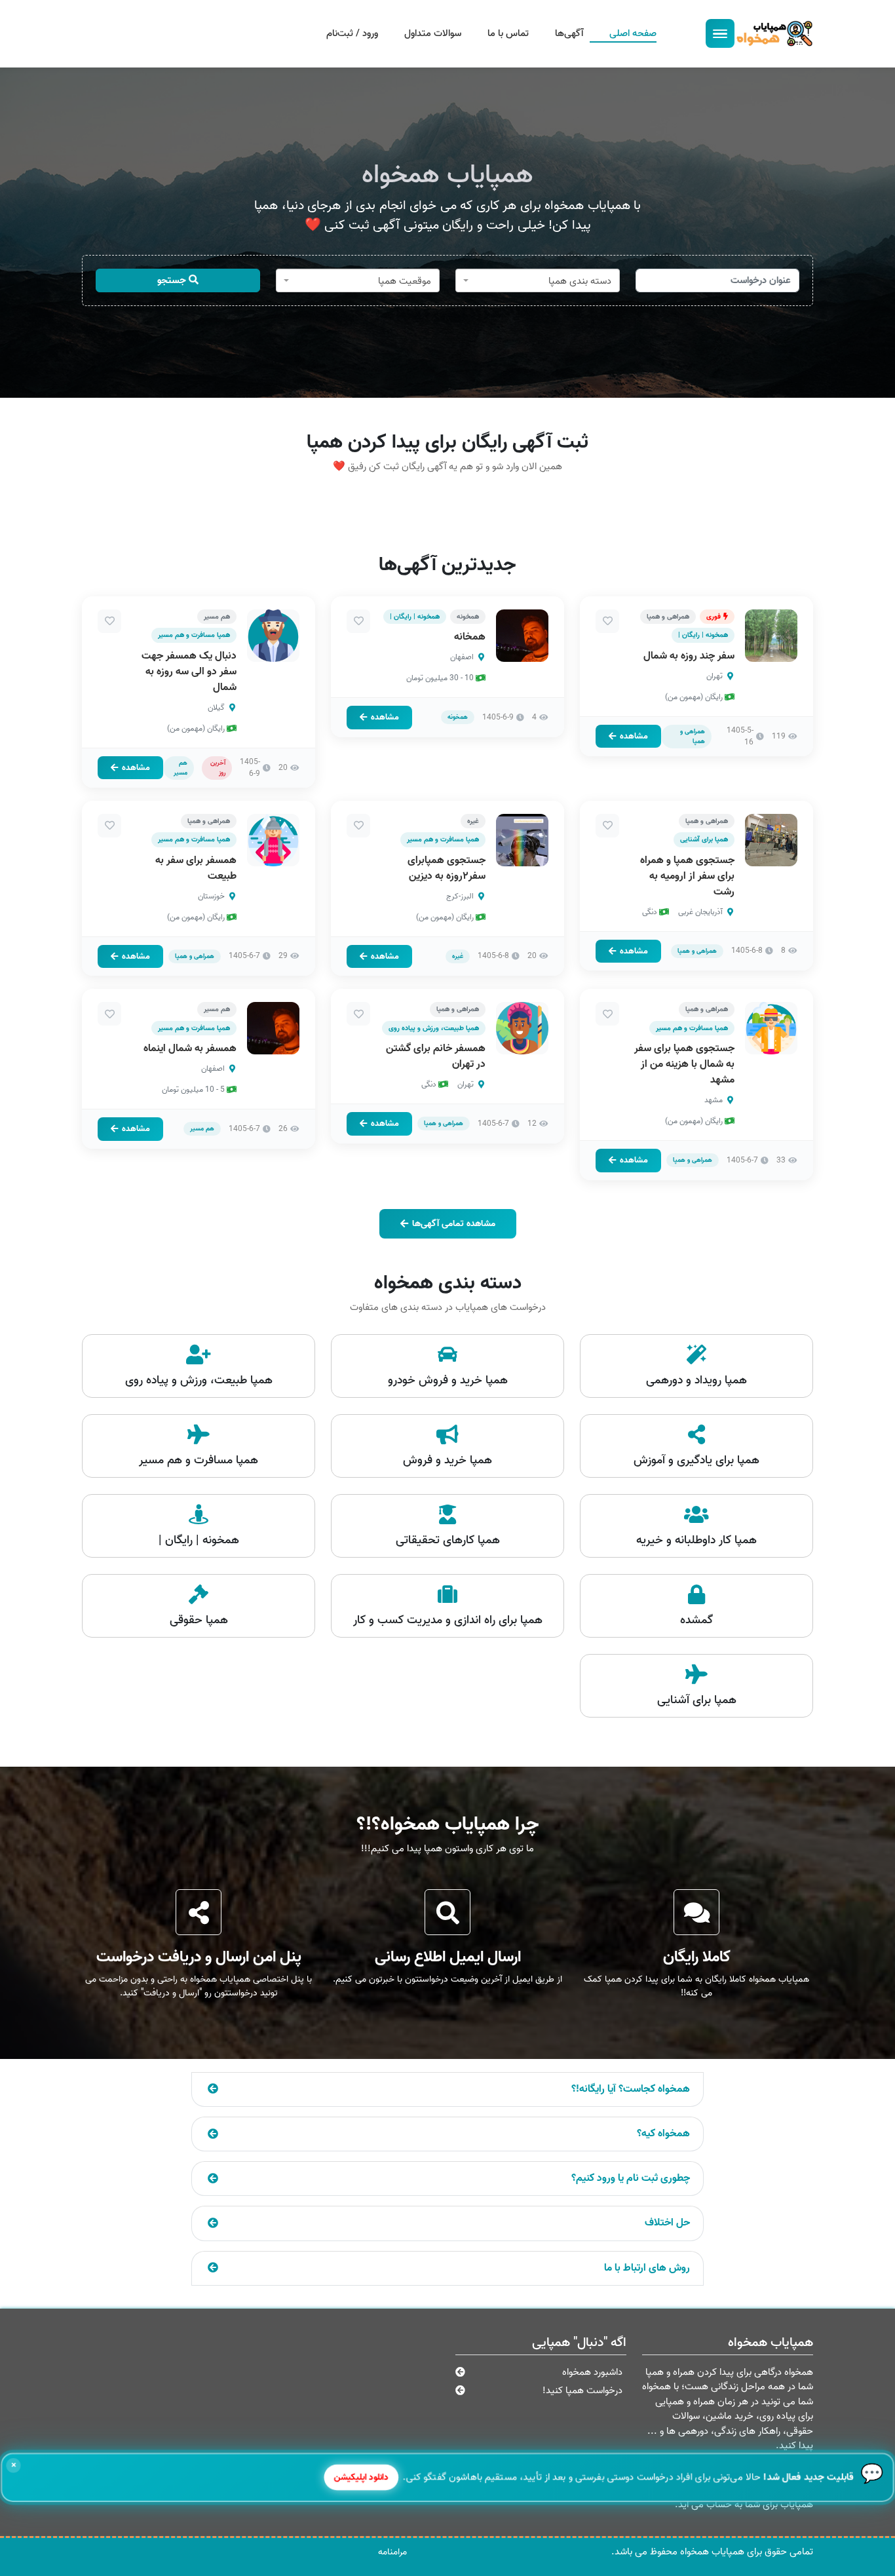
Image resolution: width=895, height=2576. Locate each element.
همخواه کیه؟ (663, 2134)
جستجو (173, 280)
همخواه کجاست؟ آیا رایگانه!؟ (631, 2089)
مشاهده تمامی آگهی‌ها (454, 1224)
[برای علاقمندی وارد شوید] (607, 621)
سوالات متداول (433, 33)
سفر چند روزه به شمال (689, 656)
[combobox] (538, 280)
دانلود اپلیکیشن (363, 2477)
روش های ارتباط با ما (647, 2268)
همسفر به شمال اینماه (190, 1048)
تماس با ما (508, 33)
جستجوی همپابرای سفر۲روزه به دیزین (447, 868)
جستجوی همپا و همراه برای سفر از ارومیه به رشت (687, 876)
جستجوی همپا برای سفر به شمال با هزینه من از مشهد (684, 1064)
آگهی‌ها (569, 33)
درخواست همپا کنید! (582, 2391)
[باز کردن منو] (720, 33)
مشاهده (634, 736)
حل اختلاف (667, 2223)
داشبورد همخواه (592, 2372)
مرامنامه (392, 2552)
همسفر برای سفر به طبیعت (196, 868)
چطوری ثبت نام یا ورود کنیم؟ (631, 2178)
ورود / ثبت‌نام (352, 33)
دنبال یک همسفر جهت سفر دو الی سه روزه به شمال (189, 672)
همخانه (470, 637)
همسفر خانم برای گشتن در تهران (436, 1056)
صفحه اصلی (633, 33)
